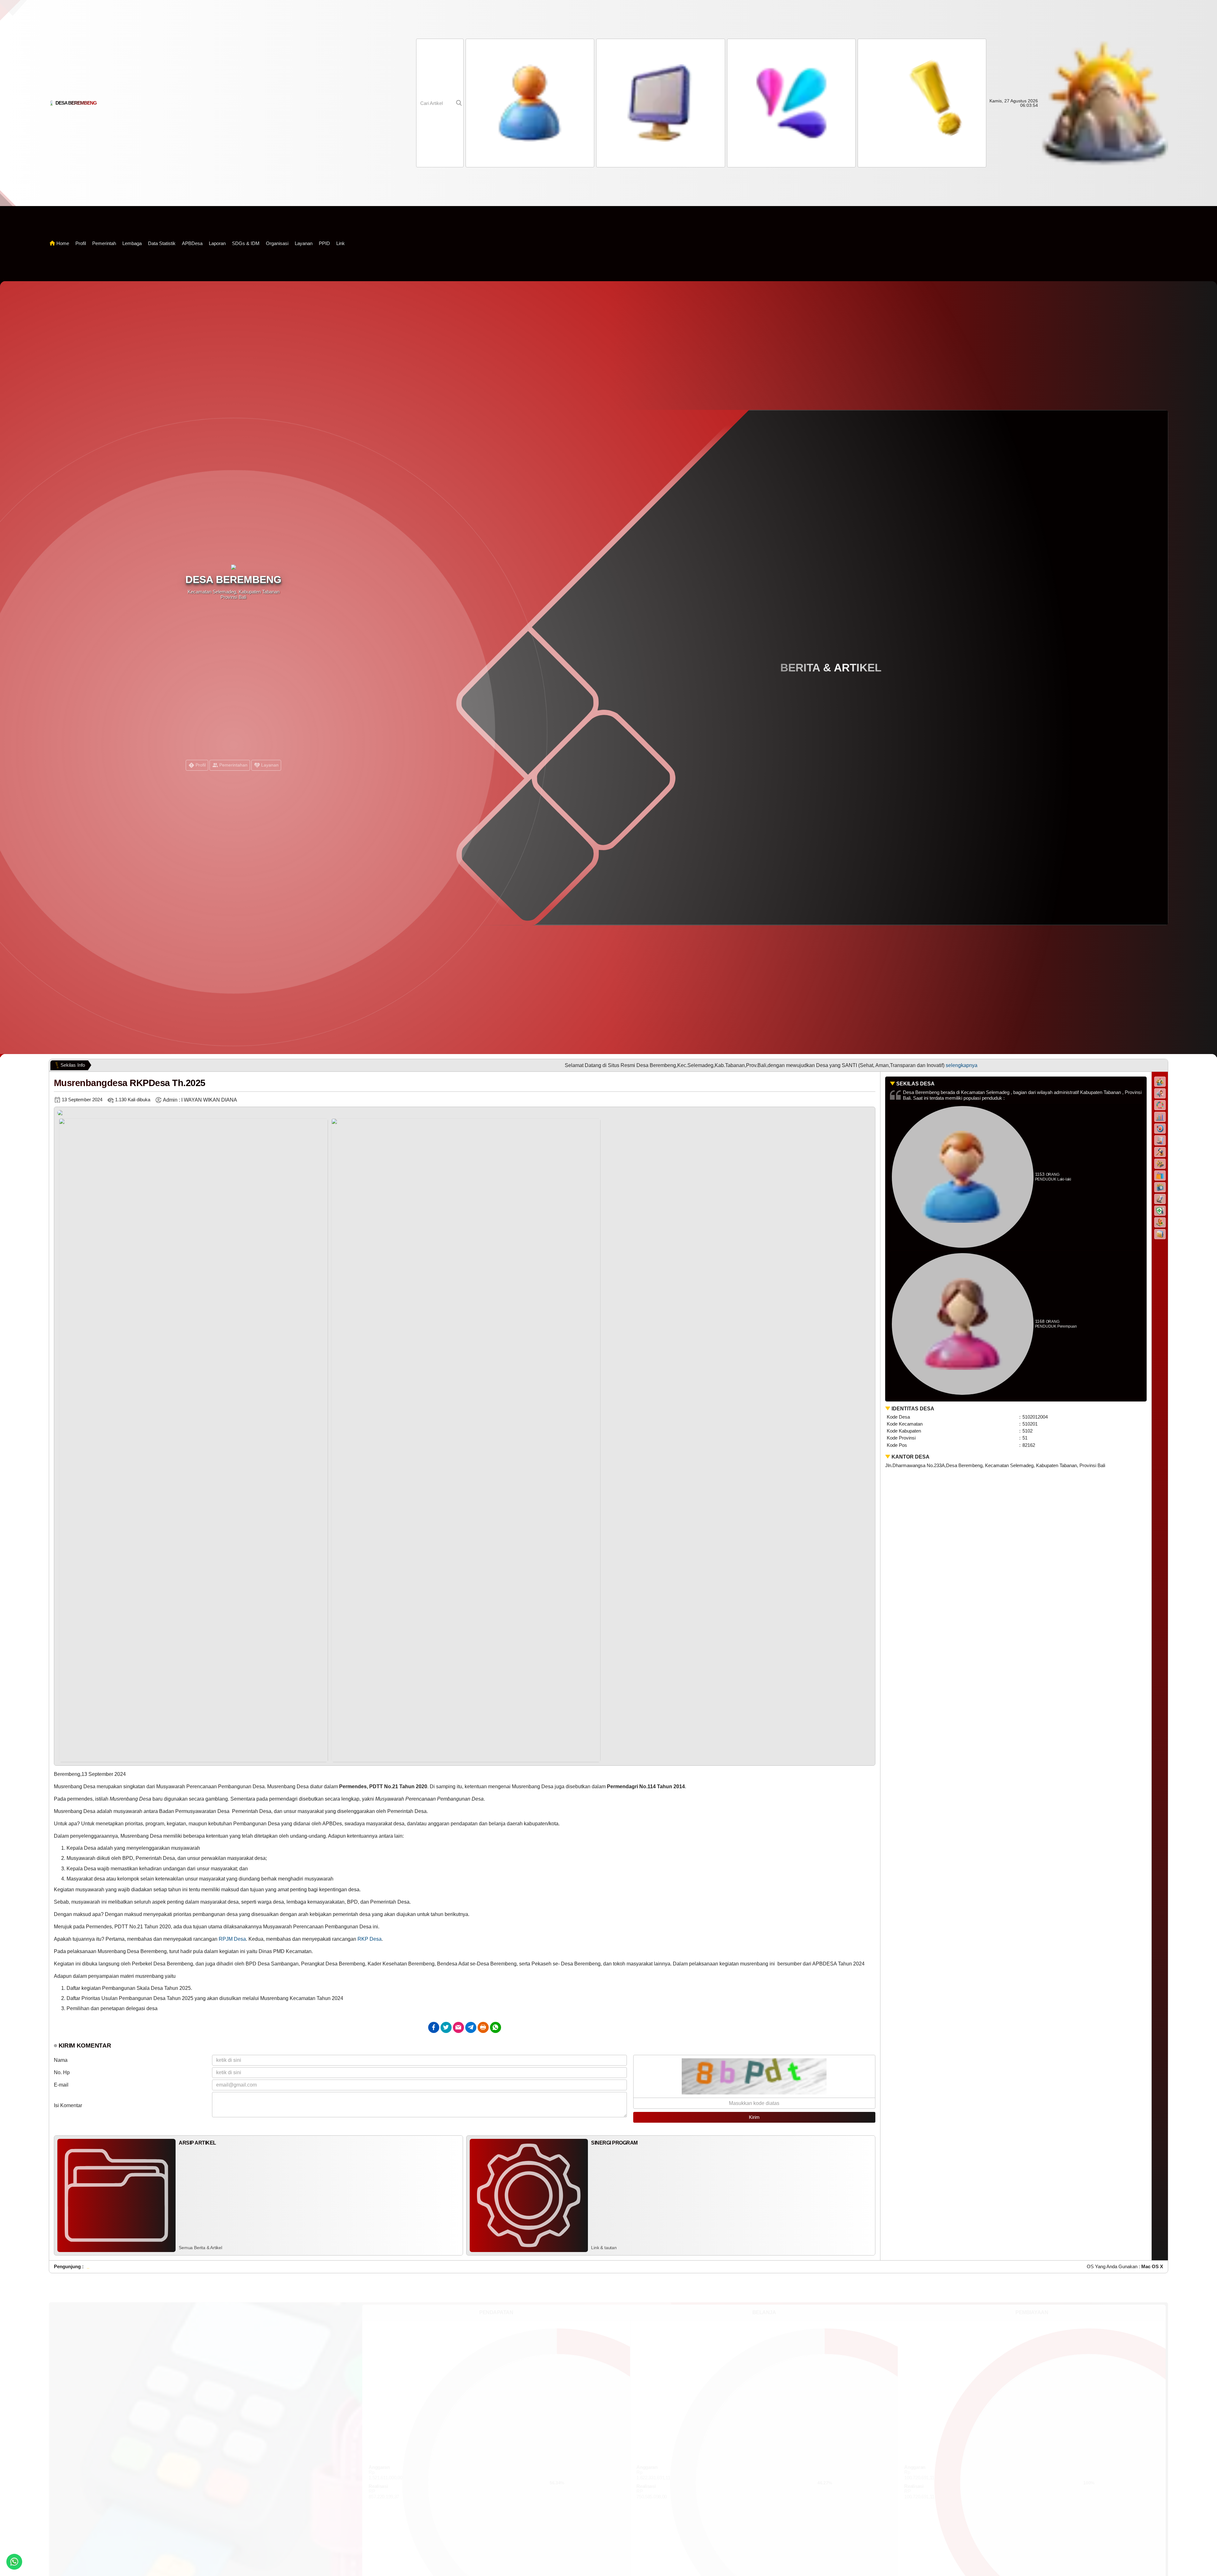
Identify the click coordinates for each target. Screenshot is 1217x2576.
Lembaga (132, 243)
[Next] (864, 1439)
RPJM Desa (232, 1939)
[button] (790, 103)
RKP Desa (370, 1939)
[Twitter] (446, 2027)
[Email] (458, 2027)
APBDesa (192, 243)
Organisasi (277, 243)
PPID (324, 243)
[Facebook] (434, 2027)
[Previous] (65, 1439)
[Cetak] (483, 2027)
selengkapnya (651, 1065)
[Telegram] (471, 2027)
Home (63, 243)
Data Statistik (162, 243)
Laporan (217, 243)
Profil (81, 243)
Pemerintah (104, 243)
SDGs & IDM (246, 243)
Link (341, 243)
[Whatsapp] (496, 2027)
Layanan (304, 243)
